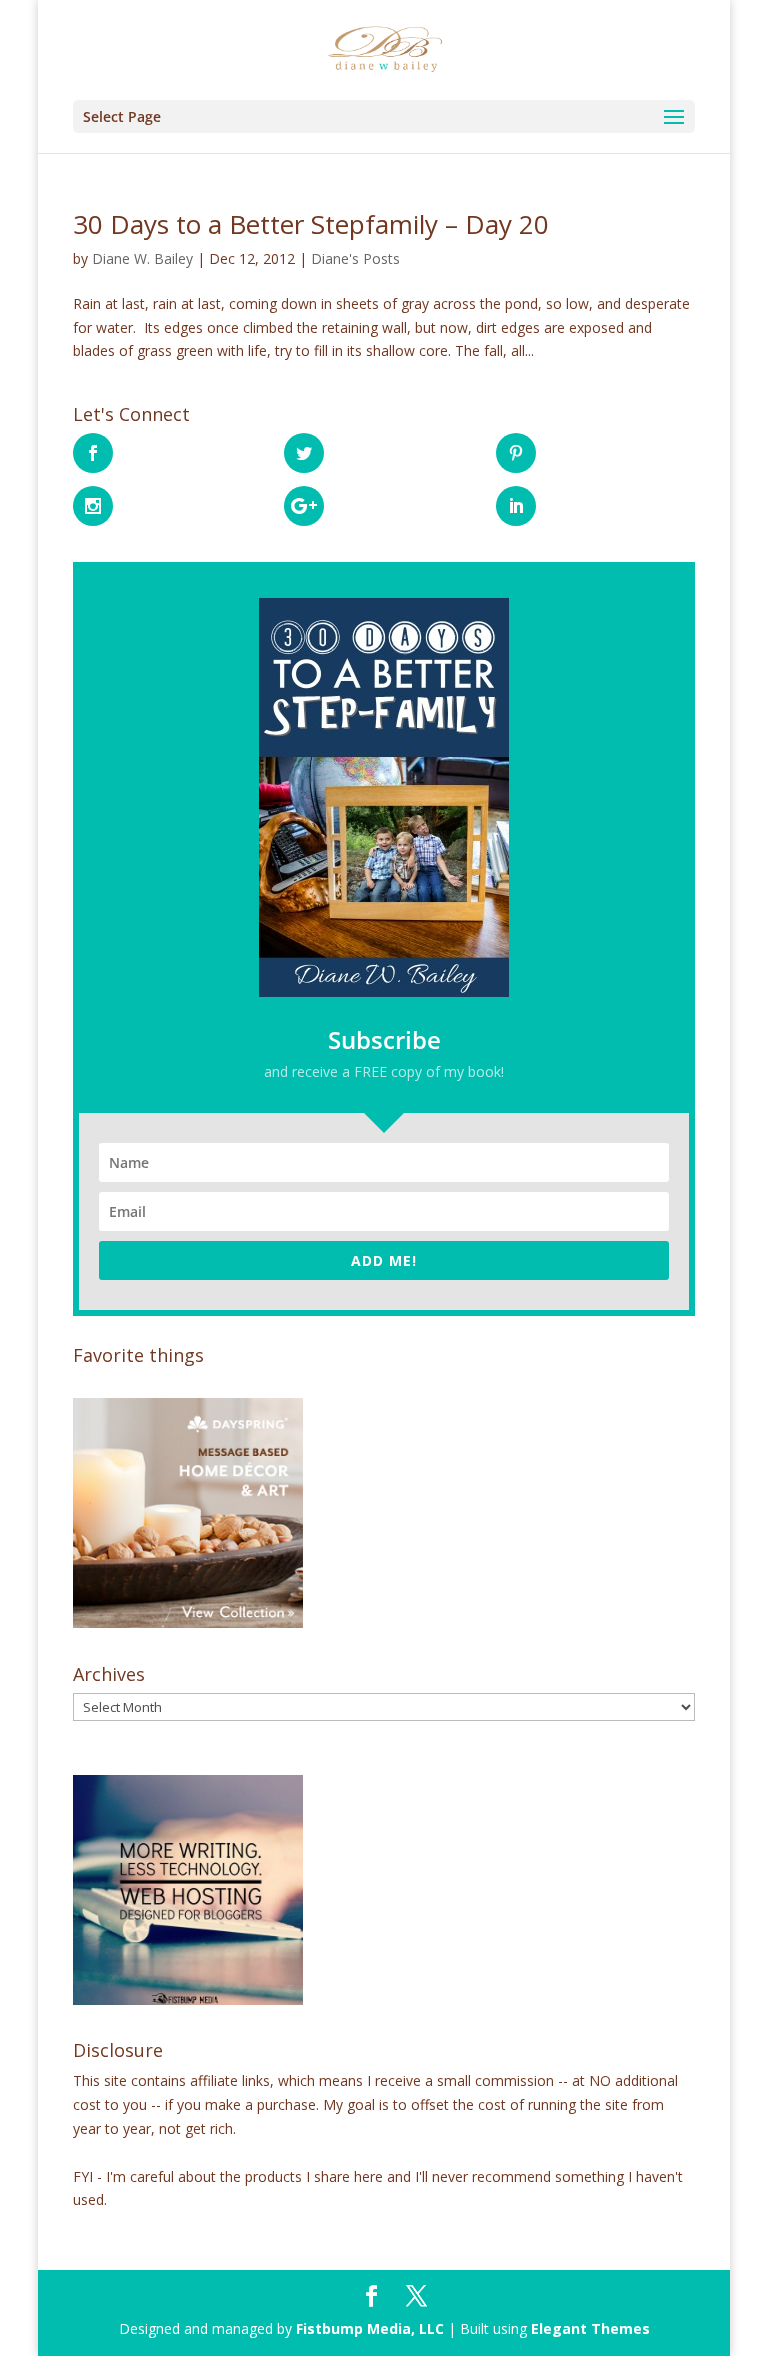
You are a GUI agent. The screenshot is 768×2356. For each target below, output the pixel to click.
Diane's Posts (355, 258)
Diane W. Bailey (142, 258)
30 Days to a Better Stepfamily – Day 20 (311, 224)
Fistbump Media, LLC (370, 2328)
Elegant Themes (590, 2328)
